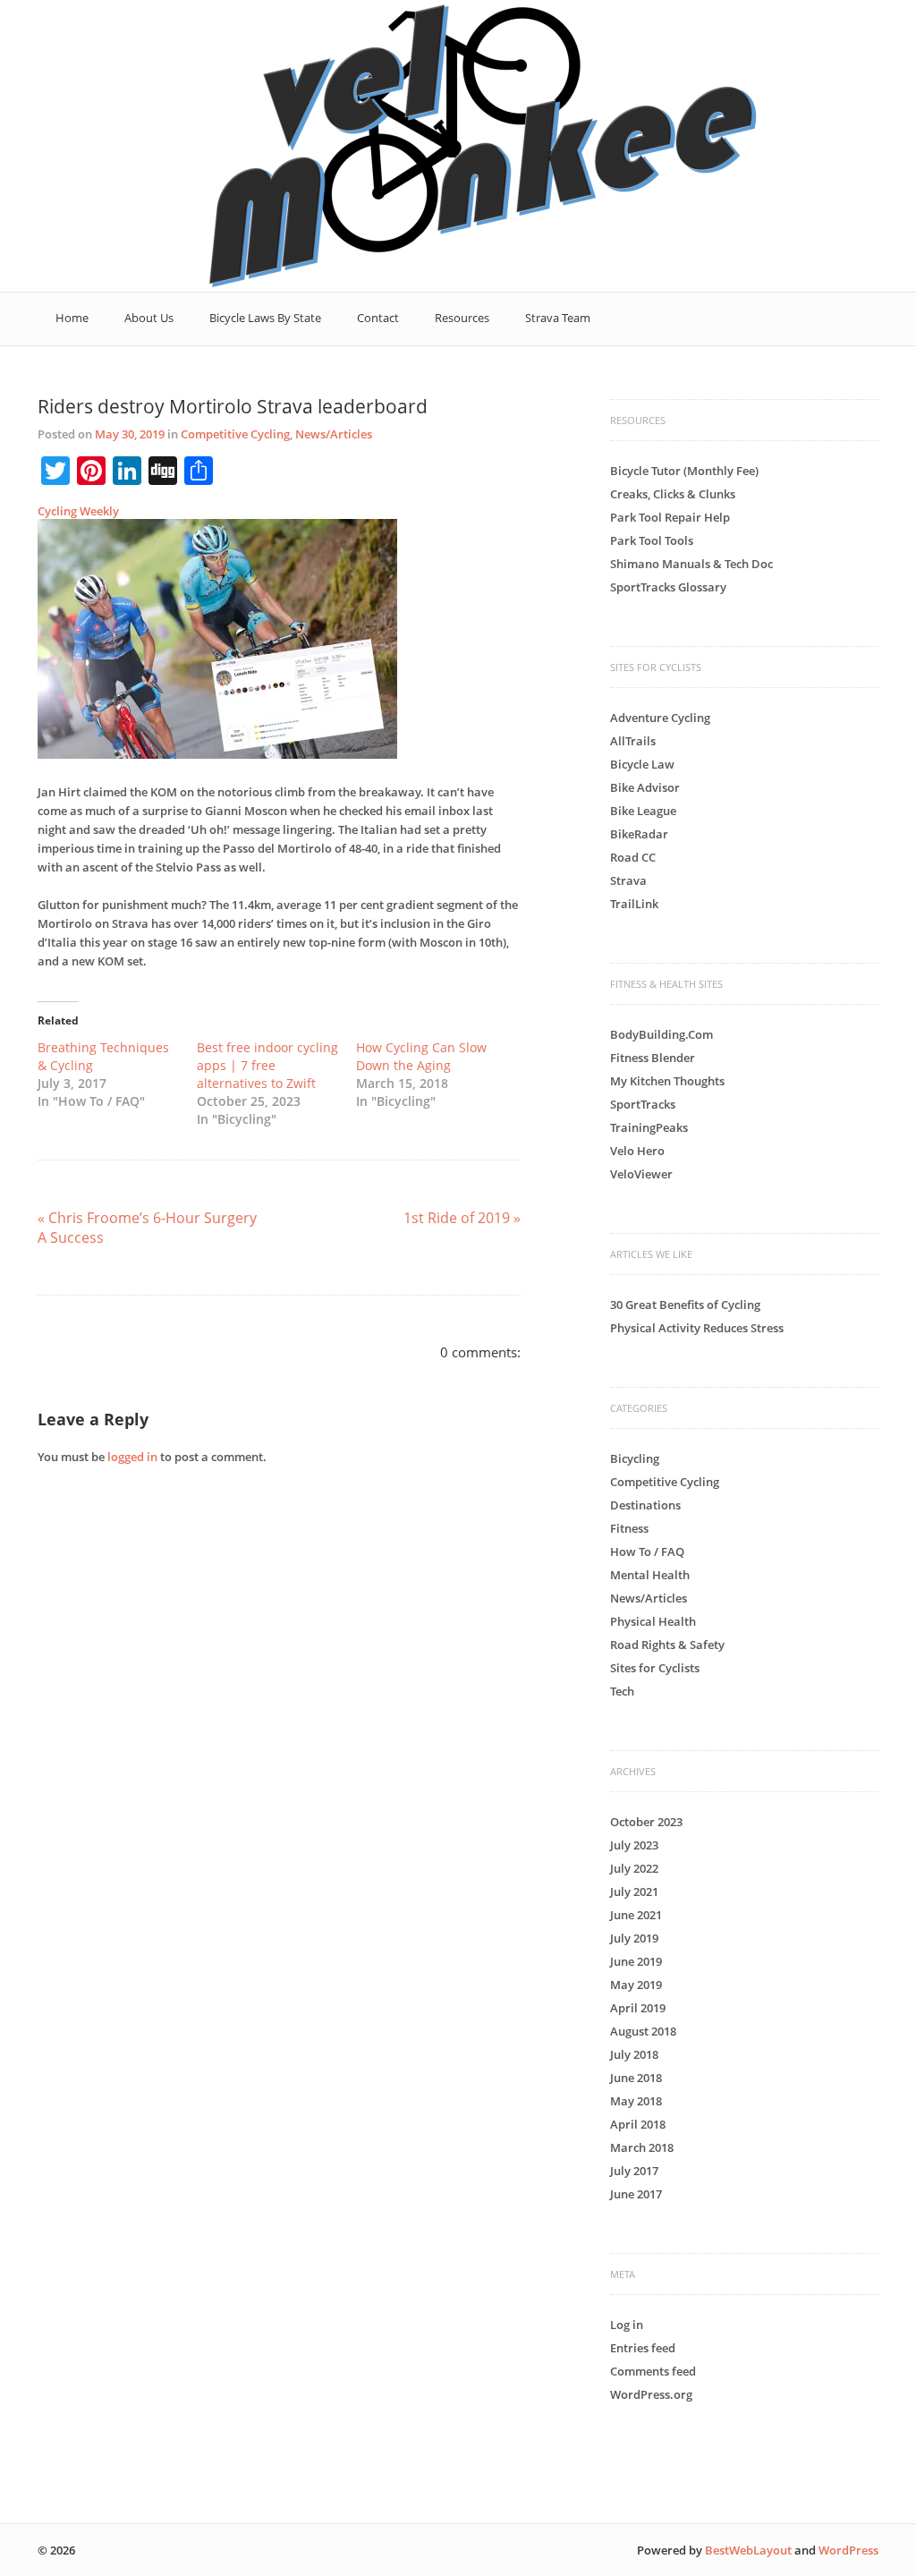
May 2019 (636, 1985)
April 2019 (638, 2008)
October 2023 (646, 1822)
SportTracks (643, 1104)
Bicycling (635, 1458)
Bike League (643, 811)
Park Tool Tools (652, 540)
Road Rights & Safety (667, 1645)
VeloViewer (641, 1174)
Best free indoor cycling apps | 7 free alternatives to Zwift (267, 1065)
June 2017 (636, 2194)
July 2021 (634, 1892)
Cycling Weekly (78, 511)
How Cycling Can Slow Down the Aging (421, 1056)
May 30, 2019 (130, 434)
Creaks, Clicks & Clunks (673, 494)
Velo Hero (637, 1151)
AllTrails (633, 741)
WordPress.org (651, 2394)
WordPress (848, 2550)
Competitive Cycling (235, 434)
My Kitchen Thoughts (667, 1081)
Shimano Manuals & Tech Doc (691, 564)
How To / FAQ (647, 1552)
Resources (462, 318)
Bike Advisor (645, 787)
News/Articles (334, 434)
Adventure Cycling (660, 718)
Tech (622, 1691)
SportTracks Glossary (668, 587)
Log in (627, 2325)
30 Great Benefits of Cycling (685, 1305)
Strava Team (558, 318)
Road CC (633, 857)
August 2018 (643, 2031)
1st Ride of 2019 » (462, 1218)
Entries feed (643, 2348)
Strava (628, 880)
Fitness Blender (653, 1058)
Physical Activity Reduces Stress (697, 1328)
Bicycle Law (642, 764)
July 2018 (634, 2054)
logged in (132, 1457)
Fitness (629, 1528)
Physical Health (653, 1621)
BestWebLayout (748, 2550)
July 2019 (634, 1938)
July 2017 (634, 2171)
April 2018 (638, 2124)
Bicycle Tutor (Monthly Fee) (684, 471)
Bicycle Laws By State (265, 318)
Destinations (645, 1505)
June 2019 (636, 1961)
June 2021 (636, 1915)
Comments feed (653, 2371)
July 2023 (634, 1845)
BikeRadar (639, 834)
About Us (149, 318)
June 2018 (636, 2078)
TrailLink (634, 904)
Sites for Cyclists (655, 1668)
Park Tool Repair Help (670, 517)
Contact (378, 318)
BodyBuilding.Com (662, 1034)
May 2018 (636, 2101)
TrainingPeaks (649, 1127)
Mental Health (650, 1575)
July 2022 (634, 1868)
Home (72, 318)
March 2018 (642, 2147)
